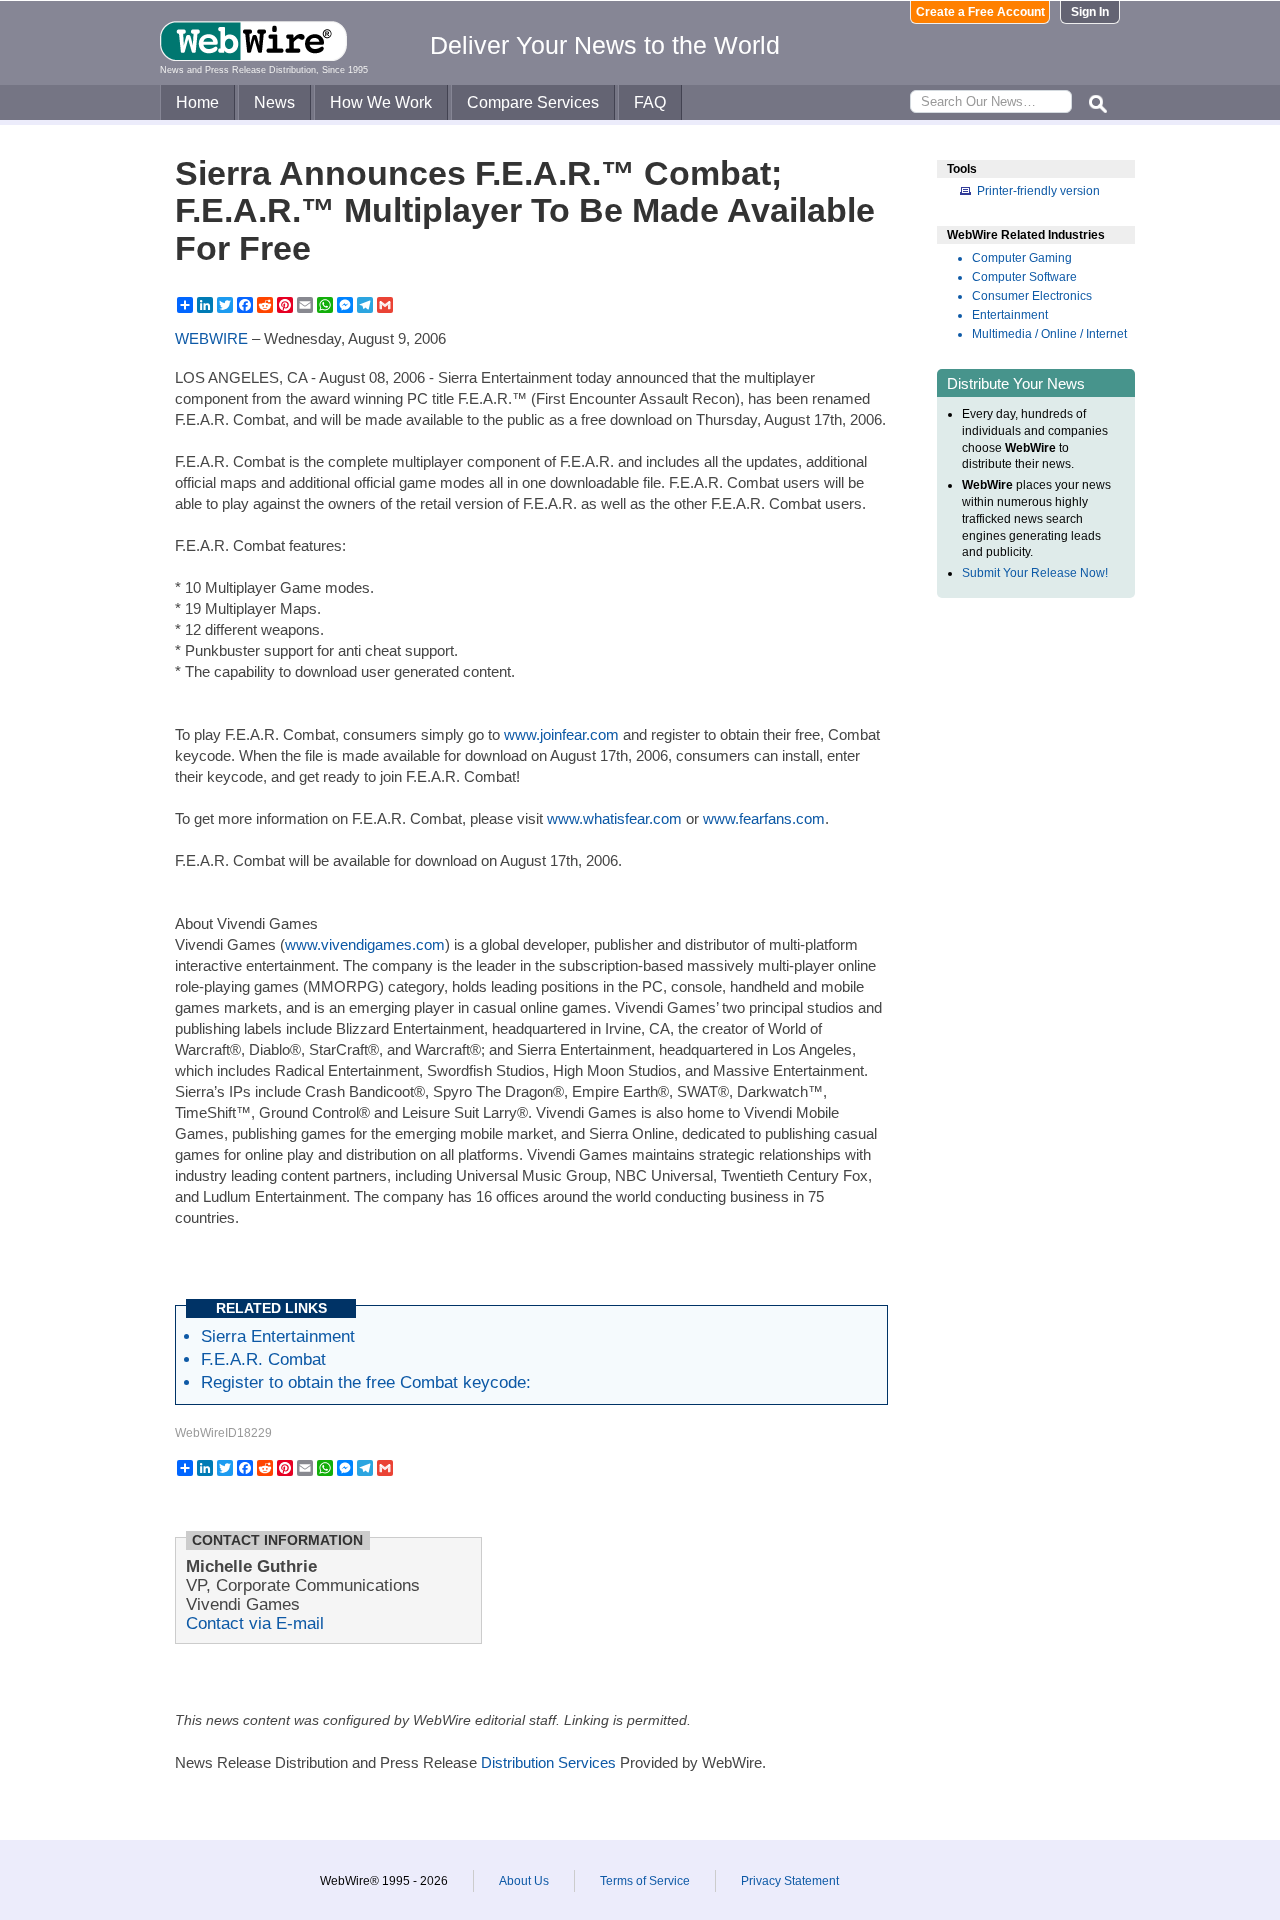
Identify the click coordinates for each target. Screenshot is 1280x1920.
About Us (524, 1881)
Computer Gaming (1022, 258)
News (274, 102)
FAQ (650, 102)
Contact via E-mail (255, 1623)
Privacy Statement (790, 1881)
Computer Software (1024, 277)
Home (197, 102)
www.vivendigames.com (365, 944)
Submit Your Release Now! (1035, 573)
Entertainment (1010, 315)
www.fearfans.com (764, 818)
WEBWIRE (211, 338)
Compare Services (533, 102)
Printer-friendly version (1038, 191)
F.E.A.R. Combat (263, 1359)
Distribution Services (548, 1762)
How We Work (381, 102)
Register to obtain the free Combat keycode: (366, 1382)
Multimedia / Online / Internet (1049, 334)
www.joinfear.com (561, 734)
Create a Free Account (980, 12)
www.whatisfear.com (614, 818)
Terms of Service (645, 1881)
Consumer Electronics (1032, 296)
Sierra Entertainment (278, 1336)
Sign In (1090, 12)
